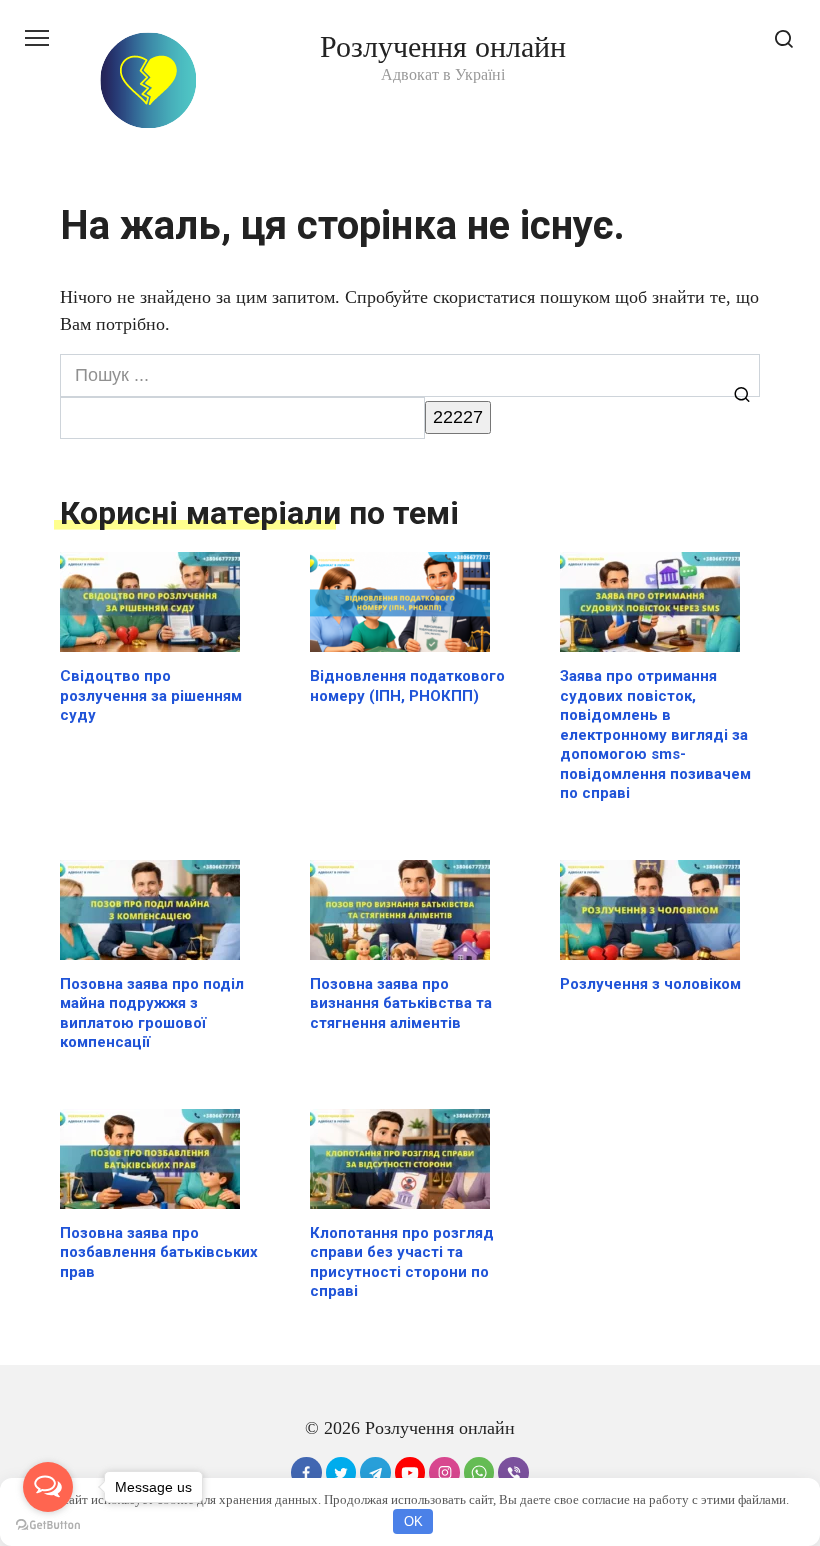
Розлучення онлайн (443, 46)
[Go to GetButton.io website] (48, 1525)
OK (413, 1521)
